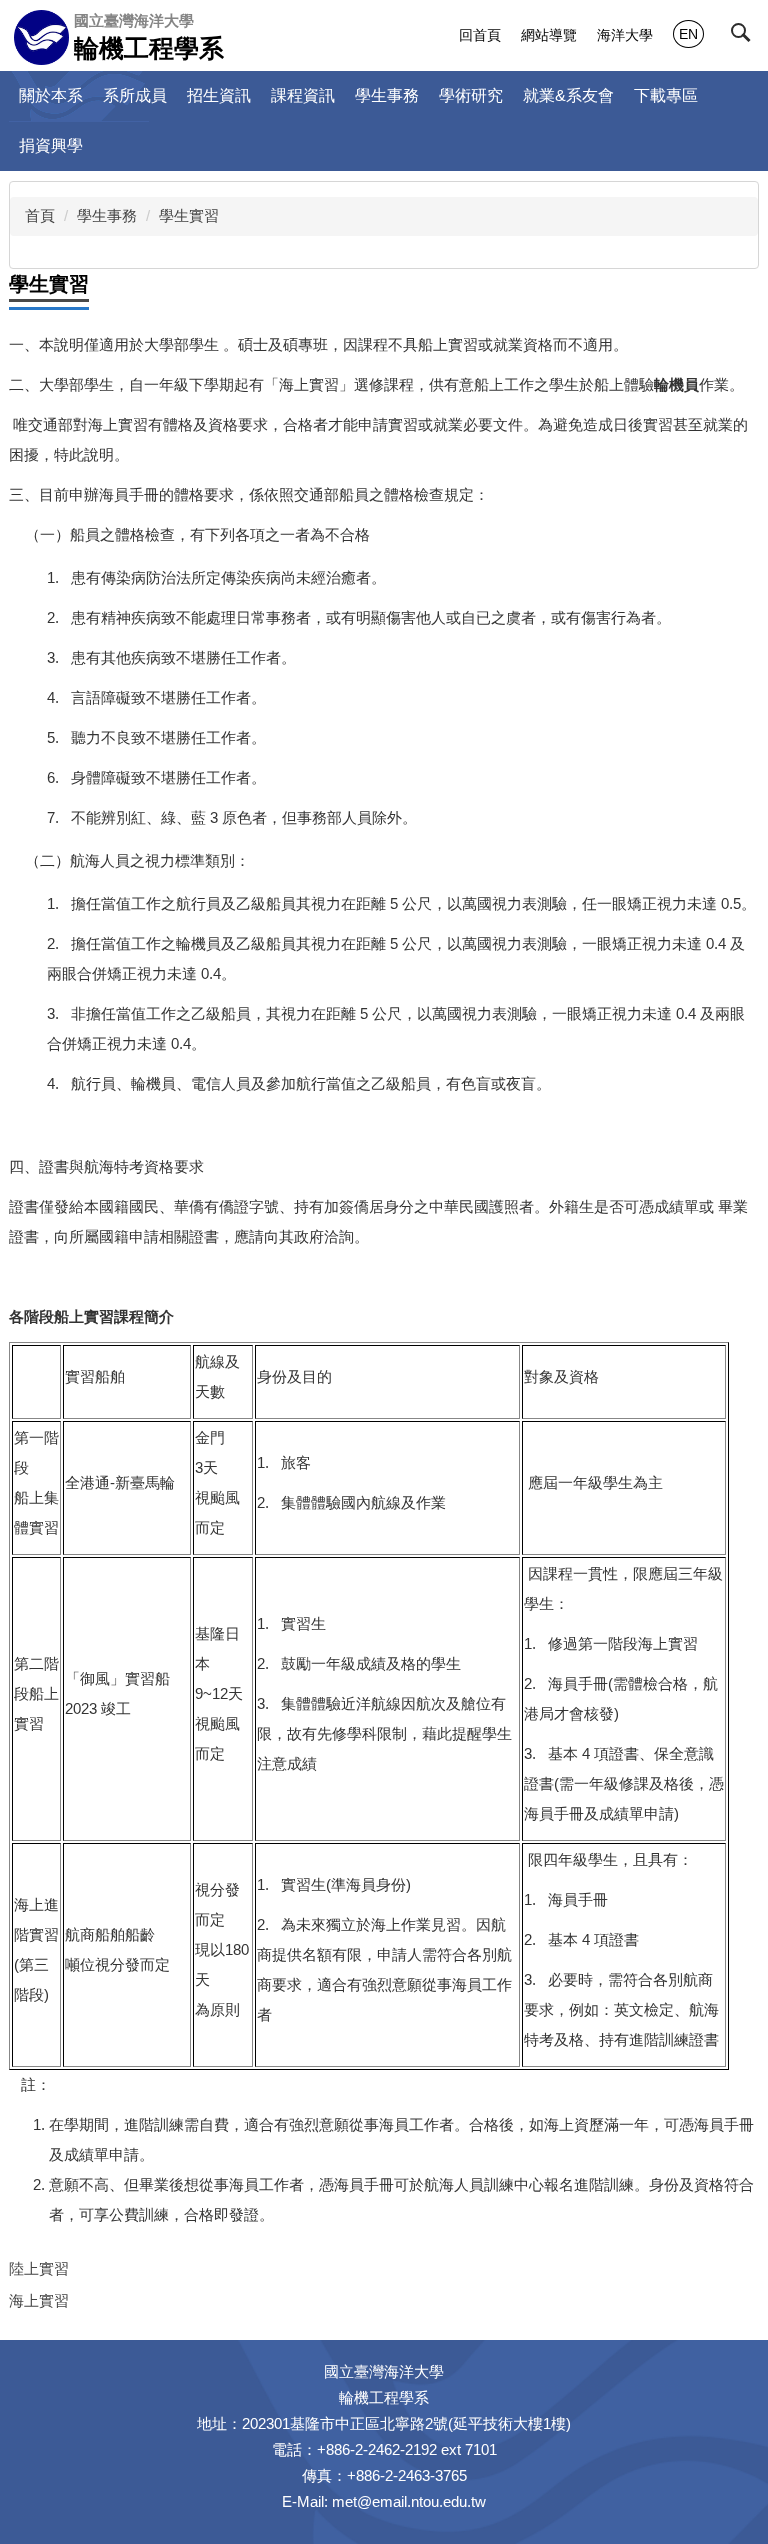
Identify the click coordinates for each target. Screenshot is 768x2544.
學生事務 (107, 215)
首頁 (40, 215)
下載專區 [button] (666, 95)
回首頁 (480, 35)
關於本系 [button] (51, 95)
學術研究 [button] (471, 95)
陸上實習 (39, 2268)
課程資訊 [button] (303, 95)
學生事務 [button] (387, 95)
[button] (745, 37)
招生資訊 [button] (219, 95)
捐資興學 (51, 145)
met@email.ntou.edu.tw (409, 2501)
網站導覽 (549, 35)
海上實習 (39, 2300)
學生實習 (189, 215)
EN (688, 34)
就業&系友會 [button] (568, 95)
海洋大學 (625, 35)
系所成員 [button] (135, 95)
